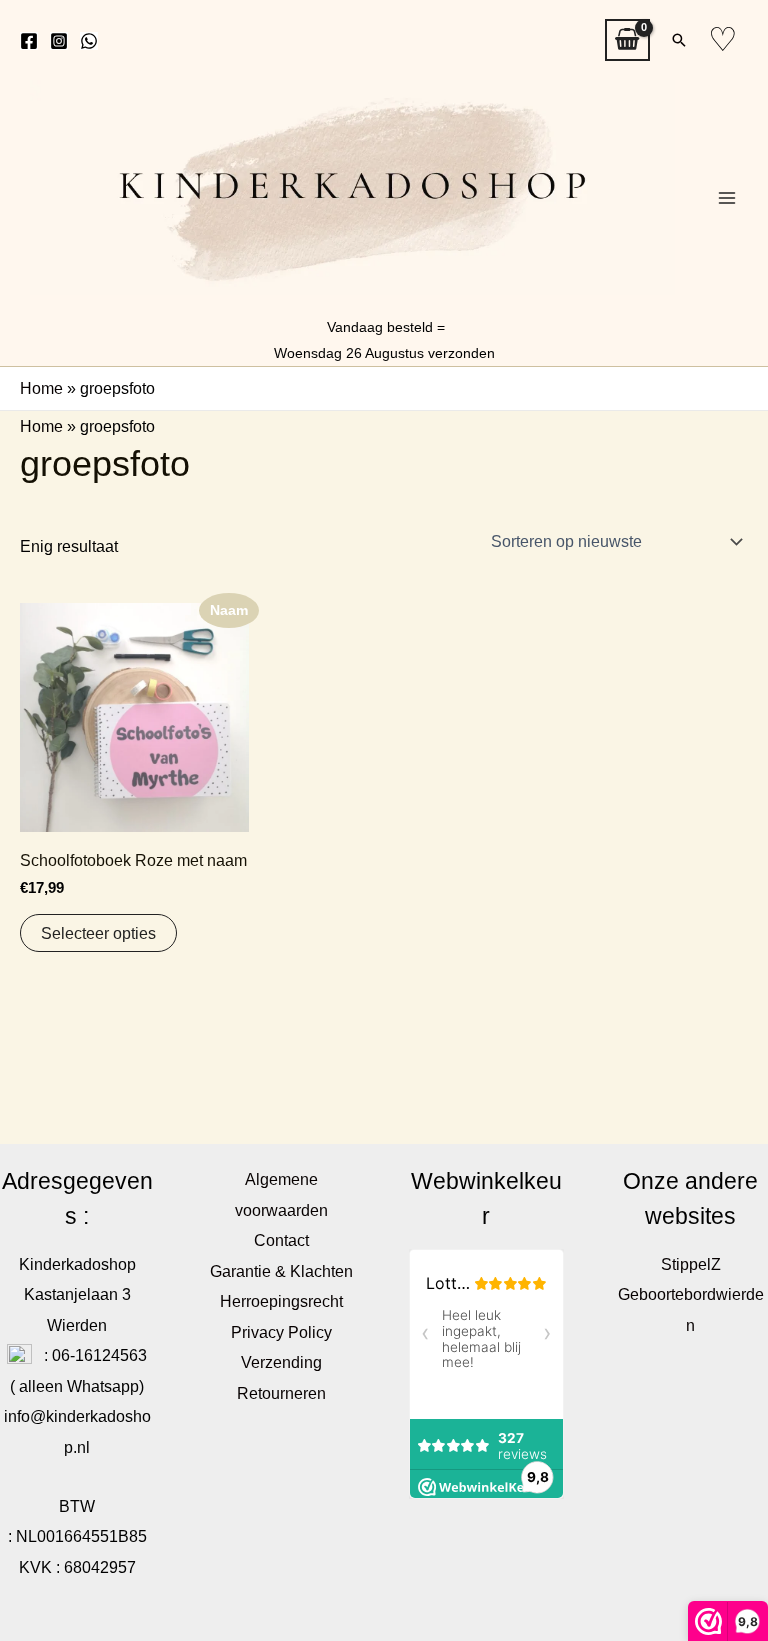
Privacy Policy (281, 1332)
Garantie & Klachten (281, 1271)
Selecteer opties (98, 933)
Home (41, 388)
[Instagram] (59, 41)
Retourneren (281, 1393)
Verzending (281, 1362)
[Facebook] (29, 41)
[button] (679, 40)
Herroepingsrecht (281, 1301)
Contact (281, 1240)
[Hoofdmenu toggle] (726, 197)
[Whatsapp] (89, 41)
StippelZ (691, 1264)
